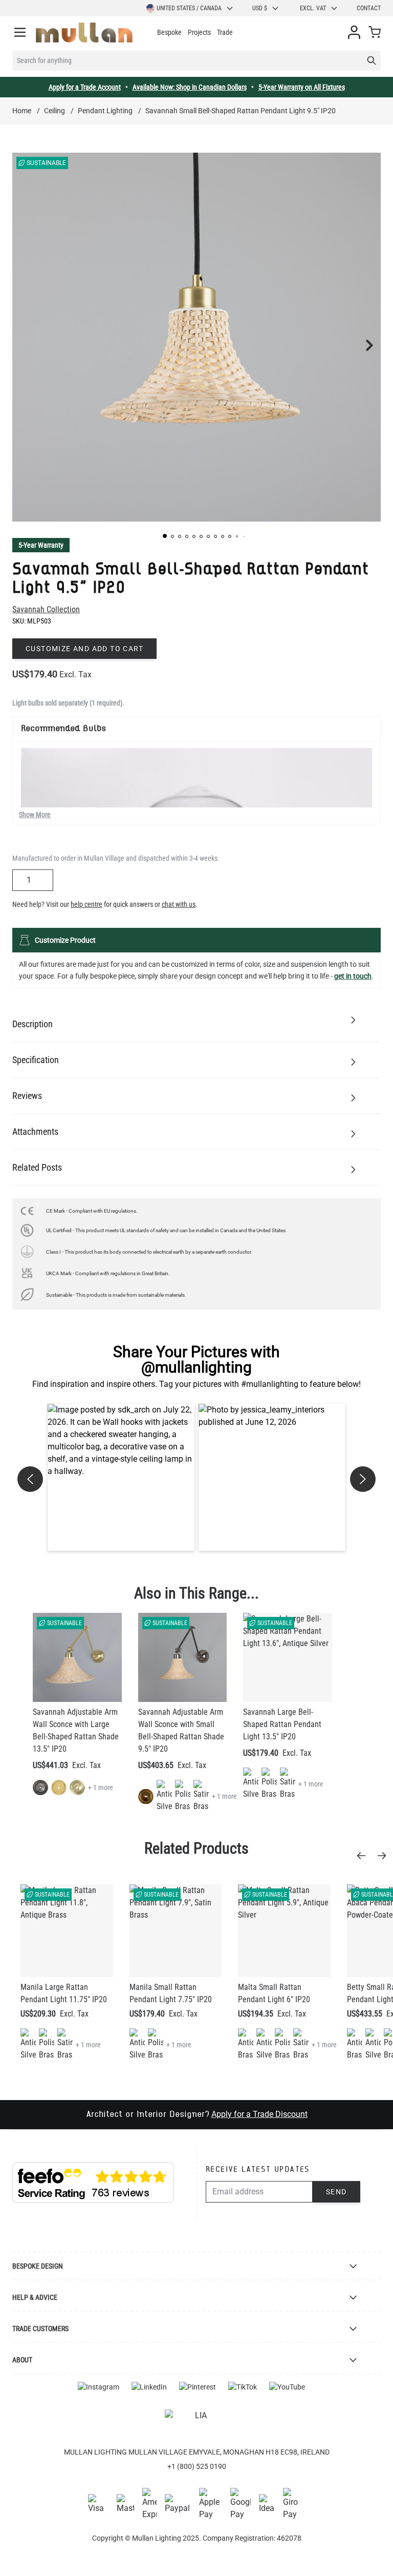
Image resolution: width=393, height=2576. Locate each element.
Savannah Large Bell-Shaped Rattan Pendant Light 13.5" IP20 (282, 1724)
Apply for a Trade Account (85, 87)
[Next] (385, 1856)
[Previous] (364, 1856)
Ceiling (54, 111)
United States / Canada (189, 8)
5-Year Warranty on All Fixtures (302, 87)
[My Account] (354, 32)
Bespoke (169, 32)
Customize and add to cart (84, 649)
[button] (165, 536)
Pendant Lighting (105, 111)
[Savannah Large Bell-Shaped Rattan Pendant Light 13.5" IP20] (288, 1657)
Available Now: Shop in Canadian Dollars (190, 87)
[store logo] (84, 33)
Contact (369, 8)
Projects (199, 32)
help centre (86, 904)
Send (336, 2192)
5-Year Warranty (41, 545)
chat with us (179, 904)
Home (22, 111)
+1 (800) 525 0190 (197, 2466)
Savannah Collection (46, 609)
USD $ (260, 8)
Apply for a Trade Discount (259, 2114)
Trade (225, 32)
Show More (35, 815)
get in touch (353, 976)
